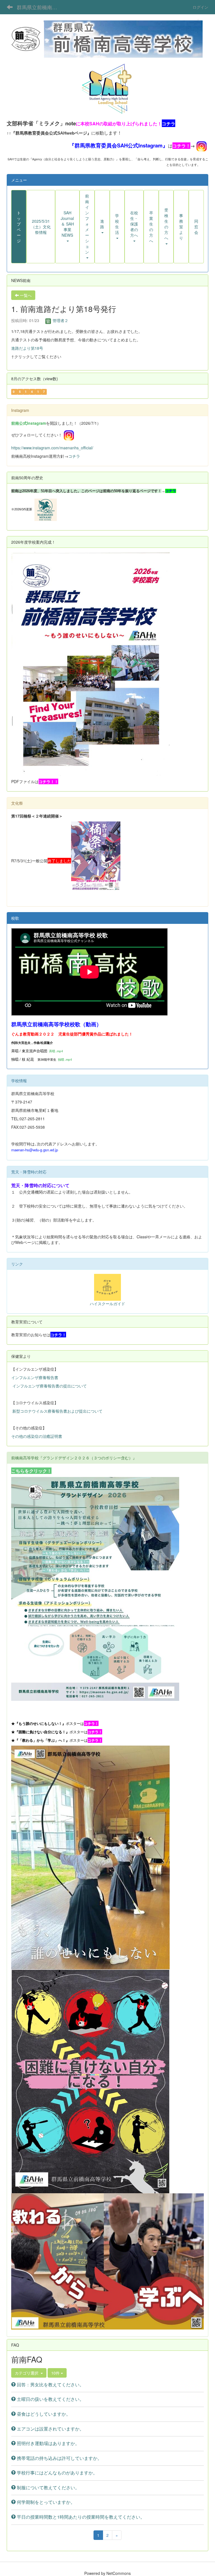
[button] (67, 227)
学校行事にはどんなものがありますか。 (57, 2473)
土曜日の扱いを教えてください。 (50, 2399)
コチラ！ (181, 146)
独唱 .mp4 (65, 1059)
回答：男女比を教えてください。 (50, 2384)
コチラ (74, 456)
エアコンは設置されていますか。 (50, 2429)
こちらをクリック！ (31, 1471)
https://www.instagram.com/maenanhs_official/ (52, 448)
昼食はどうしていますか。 (43, 2414)
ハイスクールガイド (107, 1304)
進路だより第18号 (27, 348)
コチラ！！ (48, 781)
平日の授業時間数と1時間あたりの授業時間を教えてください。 (80, 2517)
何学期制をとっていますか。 (45, 2502)
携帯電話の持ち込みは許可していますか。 (59, 2458)
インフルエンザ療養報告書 (35, 1377)
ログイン (200, 7)
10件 (56, 2373)
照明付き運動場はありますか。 (48, 2443)
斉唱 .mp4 (56, 1051)
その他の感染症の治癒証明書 (37, 1436)
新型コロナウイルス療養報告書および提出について (57, 1411)
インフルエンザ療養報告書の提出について (50, 1386)
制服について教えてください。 (48, 2487)
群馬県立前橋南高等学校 (40, 7)
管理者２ (60, 320)
